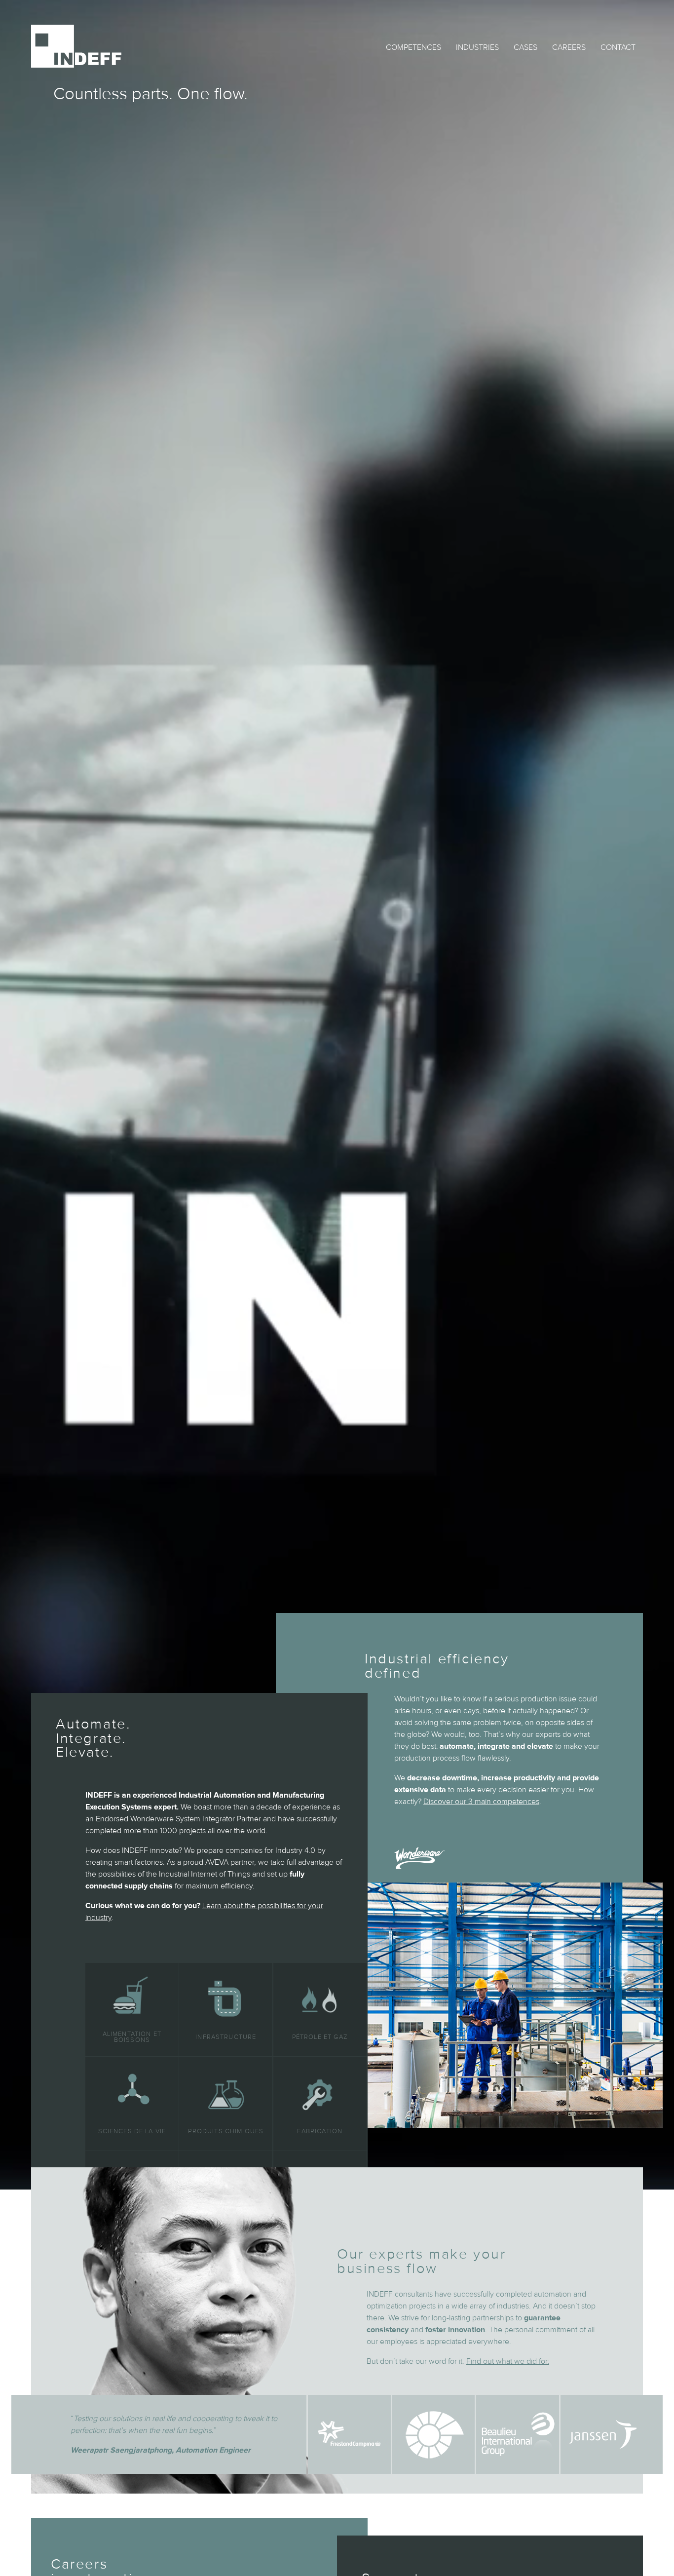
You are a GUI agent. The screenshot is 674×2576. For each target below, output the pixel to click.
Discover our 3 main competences (481, 1802)
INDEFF (76, 46)
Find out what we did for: (508, 2361)
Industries (477, 47)
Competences (413, 47)
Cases (525, 47)
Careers (569, 47)
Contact (618, 47)
